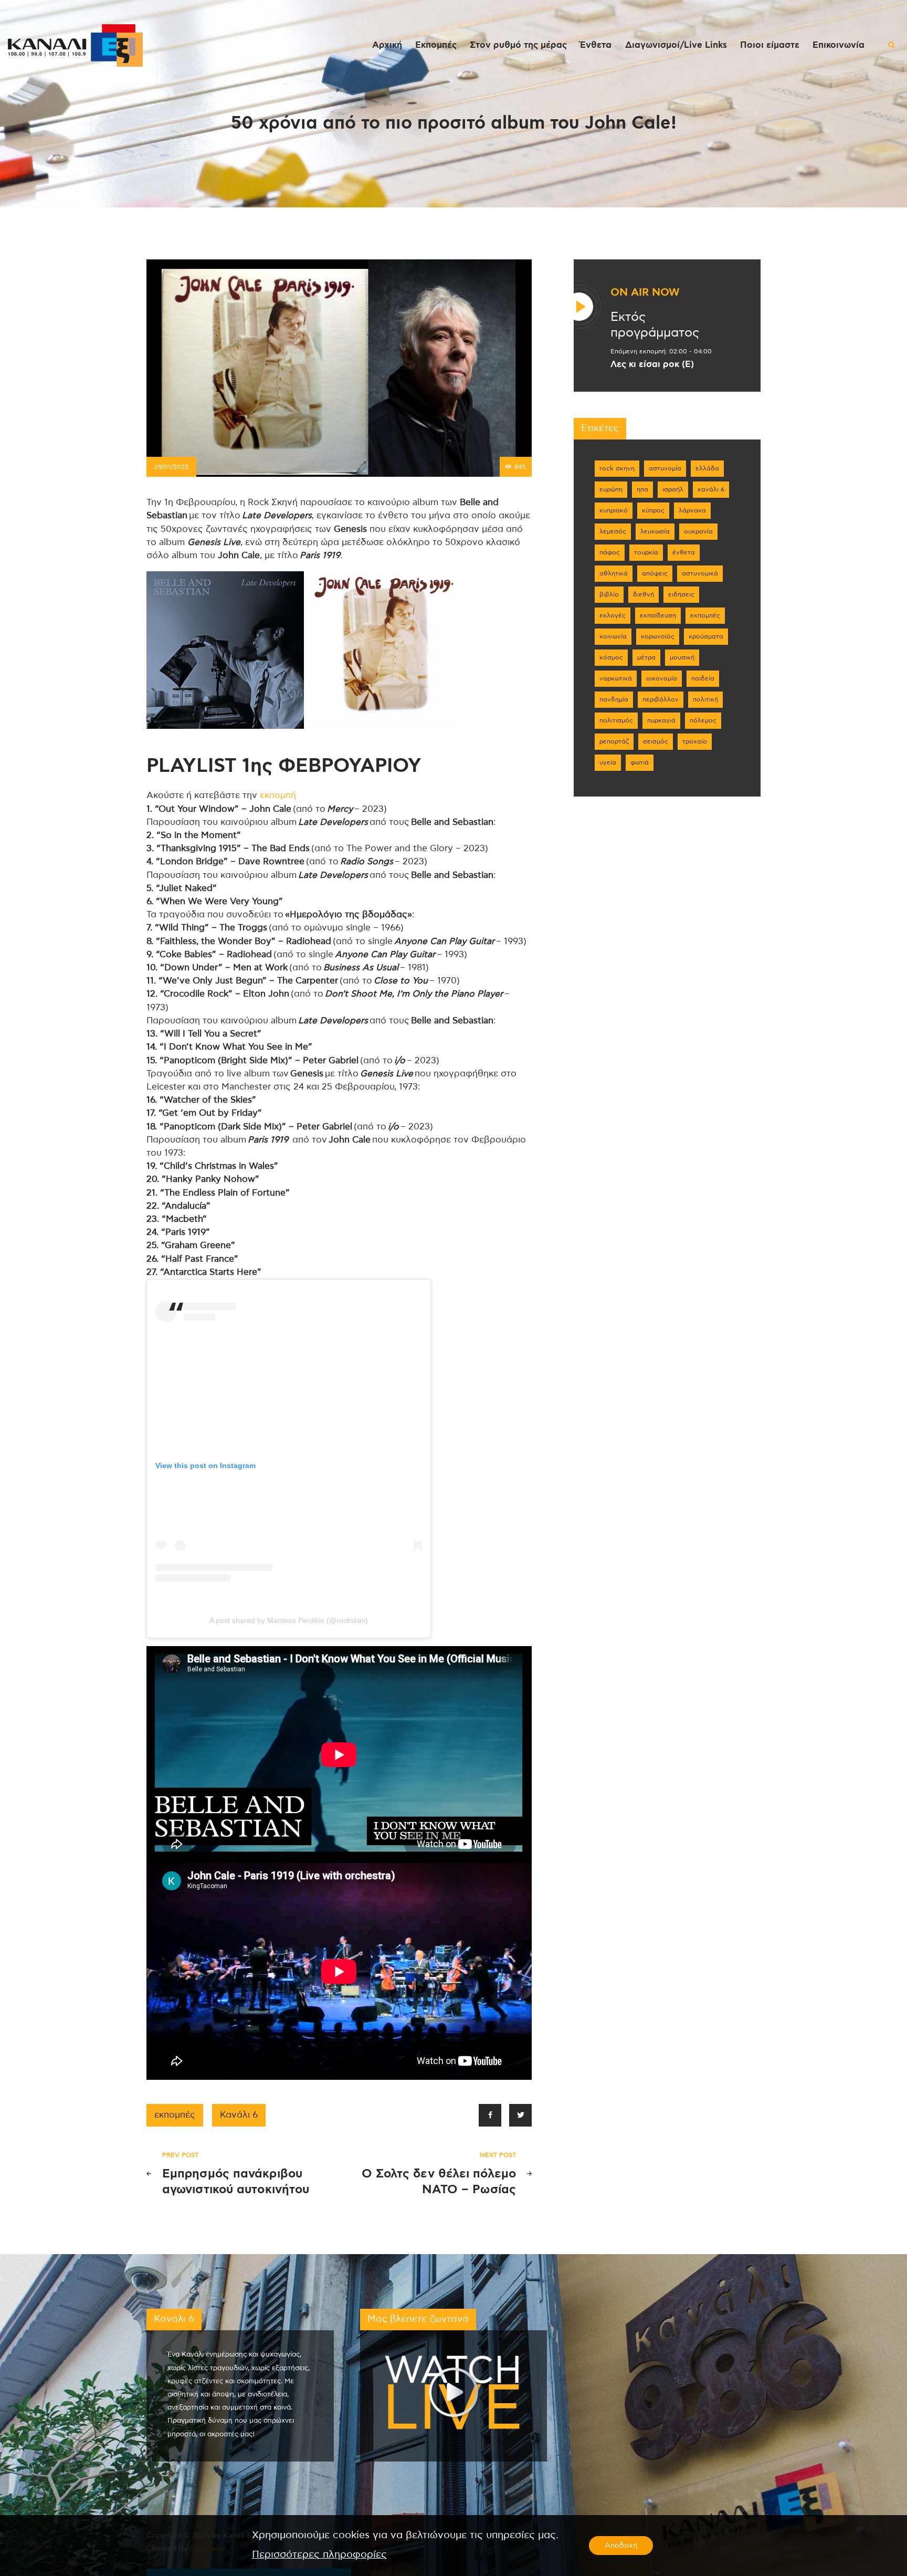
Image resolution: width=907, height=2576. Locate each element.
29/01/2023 (171, 467)
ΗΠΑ (642, 489)
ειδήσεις (681, 594)
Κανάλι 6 (239, 2115)
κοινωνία (613, 636)
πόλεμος (703, 720)
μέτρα (646, 657)
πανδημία (614, 699)
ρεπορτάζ (614, 741)
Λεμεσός (613, 531)
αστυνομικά (700, 573)
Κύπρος (653, 510)
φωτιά (640, 762)
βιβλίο (609, 594)
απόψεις (655, 573)
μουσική (682, 657)
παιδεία (703, 678)
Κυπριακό (614, 510)
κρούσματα (706, 636)
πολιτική (705, 699)
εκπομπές (175, 2115)
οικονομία (662, 678)
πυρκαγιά (661, 720)
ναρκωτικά (616, 678)
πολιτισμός (616, 720)
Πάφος (610, 552)
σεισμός (656, 741)
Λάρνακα (692, 510)
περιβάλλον (661, 699)
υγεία (608, 762)
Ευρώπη (611, 489)
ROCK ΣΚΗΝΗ (617, 468)
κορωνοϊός (658, 636)
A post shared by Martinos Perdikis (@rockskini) (289, 1620)
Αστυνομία (665, 468)
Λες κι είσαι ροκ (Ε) (652, 364)
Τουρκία (646, 552)
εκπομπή (278, 795)
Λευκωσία (655, 531)
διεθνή (644, 594)
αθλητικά (614, 573)
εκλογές (613, 615)
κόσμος (611, 657)
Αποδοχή (621, 2546)
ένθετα (684, 552)
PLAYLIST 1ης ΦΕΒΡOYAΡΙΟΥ (284, 766)
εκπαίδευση (658, 615)
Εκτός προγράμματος (655, 325)
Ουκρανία (698, 531)
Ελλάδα (707, 468)
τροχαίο (695, 741)
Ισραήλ (673, 489)
